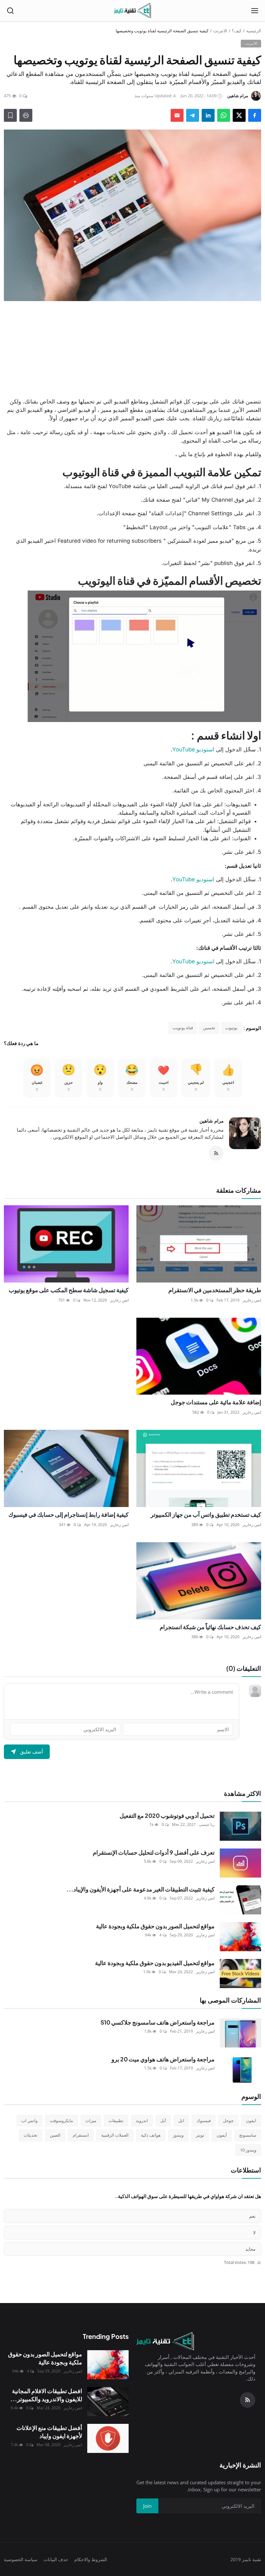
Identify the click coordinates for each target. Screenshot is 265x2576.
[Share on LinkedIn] (208, 115)
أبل (163, 2120)
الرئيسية (254, 31)
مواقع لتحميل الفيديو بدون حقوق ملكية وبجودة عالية (155, 1963)
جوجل (228, 2120)
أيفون (222, 2135)
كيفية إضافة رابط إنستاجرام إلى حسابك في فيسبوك (69, 1514)
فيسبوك (204, 2120)
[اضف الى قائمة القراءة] (10, 115)
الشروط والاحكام (91, 2559)
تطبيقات (116, 2120)
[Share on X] (239, 115)
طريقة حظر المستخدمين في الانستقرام (215, 1290)
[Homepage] (132, 11)
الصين (55, 2135)
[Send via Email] (177, 115)
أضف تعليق (32, 1752)
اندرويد (142, 2120)
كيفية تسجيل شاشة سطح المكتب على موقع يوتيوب (69, 1290)
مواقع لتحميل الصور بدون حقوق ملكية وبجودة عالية (155, 1926)
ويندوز (178, 2135)
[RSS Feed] (216, 1153)
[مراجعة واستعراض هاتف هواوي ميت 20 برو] (240, 2070)
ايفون (251, 2120)
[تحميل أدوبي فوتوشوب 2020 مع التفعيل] (240, 1826)
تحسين (209, 1028)
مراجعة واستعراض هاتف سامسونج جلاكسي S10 (158, 2022)
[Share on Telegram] (193, 115)
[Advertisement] (132, 349)
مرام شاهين (212, 1121)
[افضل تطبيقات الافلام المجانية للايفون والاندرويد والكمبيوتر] (108, 2402)
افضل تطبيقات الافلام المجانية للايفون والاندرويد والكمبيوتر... (46, 2395)
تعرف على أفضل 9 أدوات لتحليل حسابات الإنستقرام (154, 1852)
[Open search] (10, 11)
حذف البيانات (56, 2559)
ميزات (91, 2120)
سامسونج (248, 2135)
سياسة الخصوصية (21, 2559)
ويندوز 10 (248, 2150)
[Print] (26, 115)
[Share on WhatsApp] (224, 115)
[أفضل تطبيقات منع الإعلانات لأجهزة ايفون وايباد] (108, 2438)
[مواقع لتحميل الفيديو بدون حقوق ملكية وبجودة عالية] (240, 1974)
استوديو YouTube (193, 749)
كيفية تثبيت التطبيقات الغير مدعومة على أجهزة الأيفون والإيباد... (141, 1889)
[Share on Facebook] (255, 115)
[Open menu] (255, 11)
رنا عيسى (207, 1824)
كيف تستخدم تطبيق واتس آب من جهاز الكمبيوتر (206, 1514)
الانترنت (220, 31)
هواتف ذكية (151, 2135)
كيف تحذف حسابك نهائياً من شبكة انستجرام (210, 1627)
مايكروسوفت (61, 2120)
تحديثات (31, 2135)
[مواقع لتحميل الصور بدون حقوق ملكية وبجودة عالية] (240, 1937)
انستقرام (81, 2135)
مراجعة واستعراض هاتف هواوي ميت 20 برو (163, 2059)
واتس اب (29, 2120)
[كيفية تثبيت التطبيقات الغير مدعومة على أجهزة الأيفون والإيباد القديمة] (240, 1900)
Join (147, 2506)
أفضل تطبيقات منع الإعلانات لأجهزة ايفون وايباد (49, 2432)
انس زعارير (252, 1300)
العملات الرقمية (115, 2135)
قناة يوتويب (183, 1028)
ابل (181, 2120)
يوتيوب (231, 1028)
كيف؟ (237, 31)
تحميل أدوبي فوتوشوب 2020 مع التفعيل (167, 1816)
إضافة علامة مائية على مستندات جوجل (216, 1402)
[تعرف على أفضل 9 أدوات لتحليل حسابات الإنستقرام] (240, 1863)
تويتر (200, 2135)
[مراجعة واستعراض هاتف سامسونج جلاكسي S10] (240, 2033)
